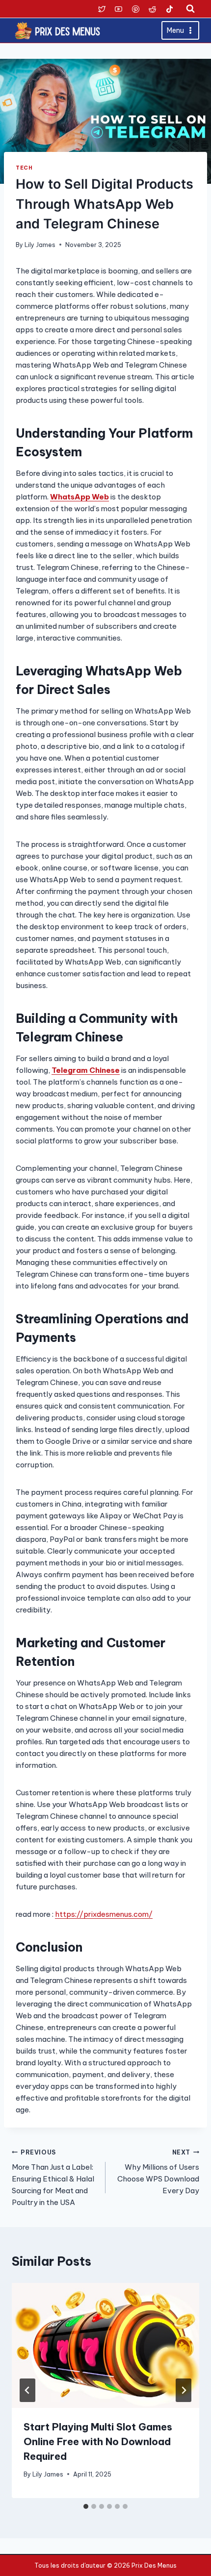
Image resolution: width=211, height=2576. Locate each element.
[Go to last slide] (27, 2390)
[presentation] (105, 2345)
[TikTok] (169, 9)
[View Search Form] (190, 9)
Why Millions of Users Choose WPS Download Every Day (158, 2172)
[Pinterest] (135, 9)
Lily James (40, 245)
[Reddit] (153, 9)
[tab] (86, 2506)
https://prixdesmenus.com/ (104, 1914)
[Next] (184, 2390)
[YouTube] (119, 9)
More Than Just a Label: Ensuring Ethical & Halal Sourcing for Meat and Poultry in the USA (53, 2178)
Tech (24, 168)
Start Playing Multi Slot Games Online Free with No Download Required (98, 2441)
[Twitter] (102, 9)
